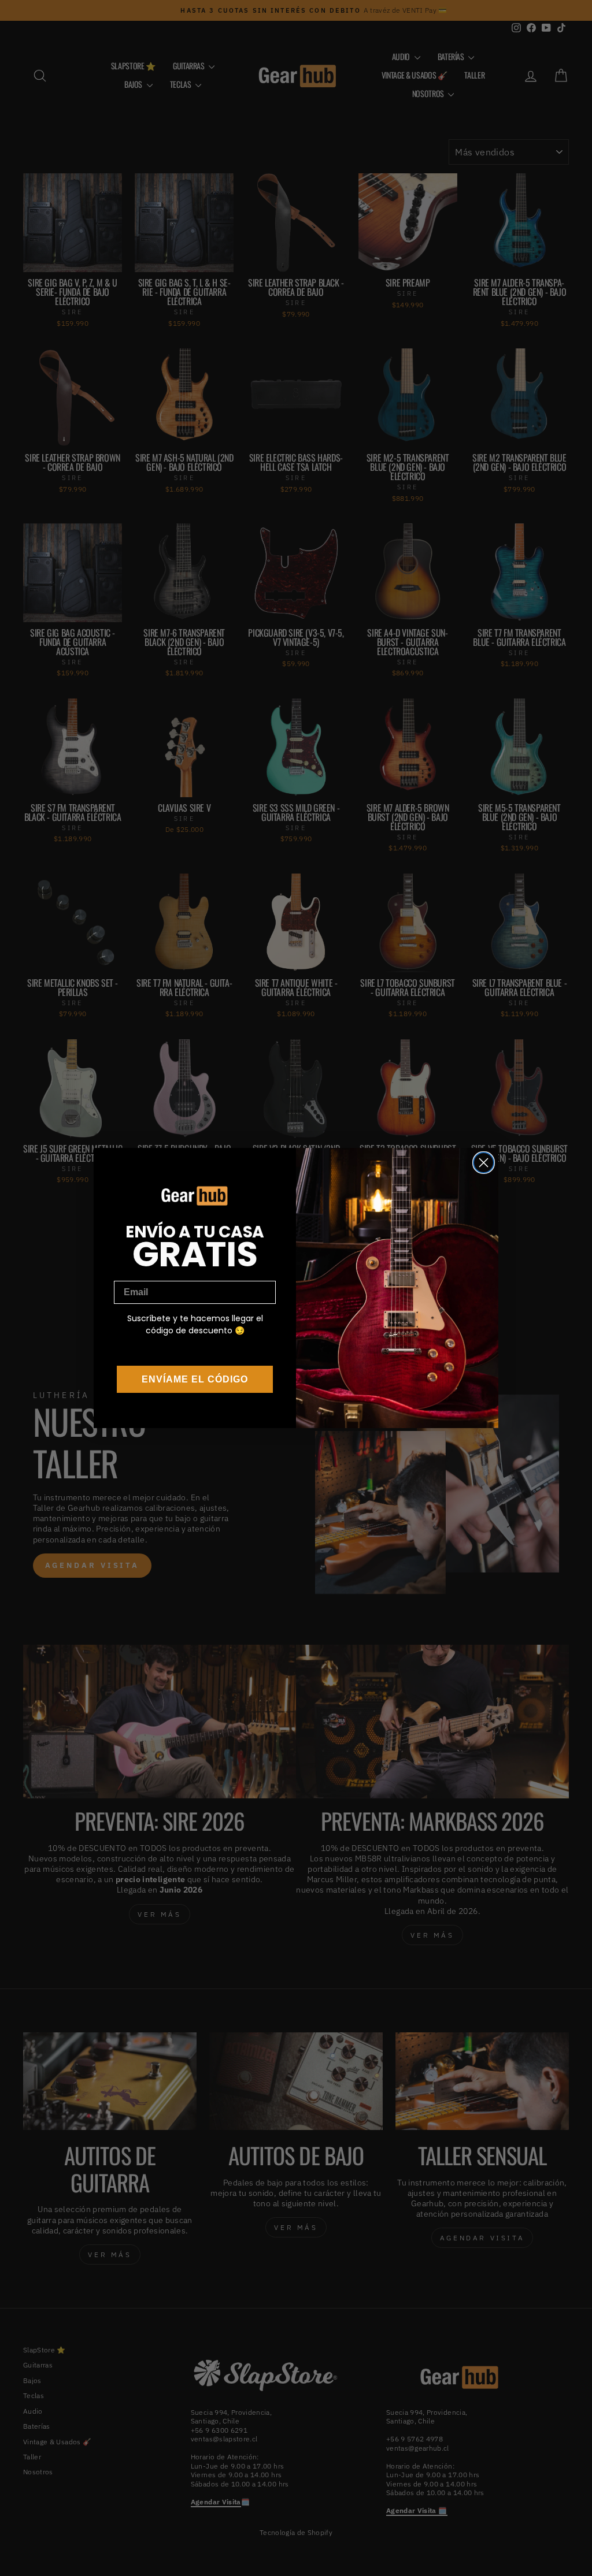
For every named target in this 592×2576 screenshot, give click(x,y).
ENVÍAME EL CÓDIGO (195, 1379)
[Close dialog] (484, 1163)
